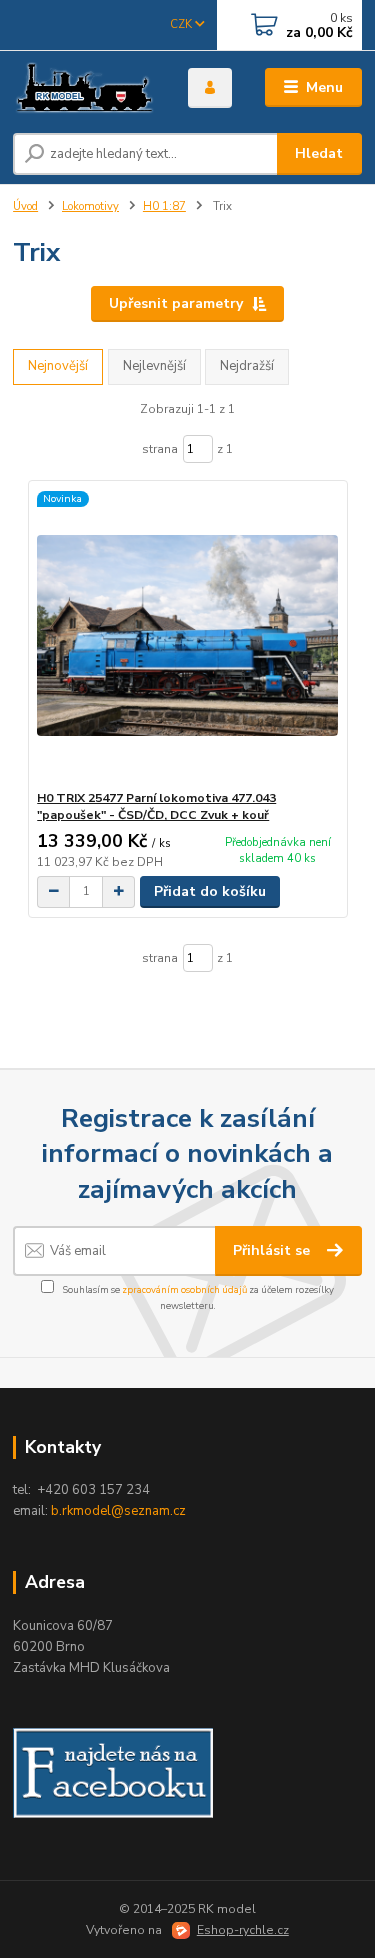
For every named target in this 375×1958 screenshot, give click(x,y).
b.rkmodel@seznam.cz (118, 1511)
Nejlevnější (154, 366)
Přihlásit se (273, 1250)
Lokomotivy (90, 206)
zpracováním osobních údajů (184, 1289)
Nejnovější (58, 366)
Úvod (25, 206)
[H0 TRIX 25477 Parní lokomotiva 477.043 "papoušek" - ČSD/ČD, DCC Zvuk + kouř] (187, 635)
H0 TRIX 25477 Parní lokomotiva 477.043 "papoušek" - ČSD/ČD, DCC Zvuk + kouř (156, 807)
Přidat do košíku (210, 891)
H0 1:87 (164, 206)
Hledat (319, 153)
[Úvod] (85, 88)
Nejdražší (247, 366)
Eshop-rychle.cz (243, 1930)
